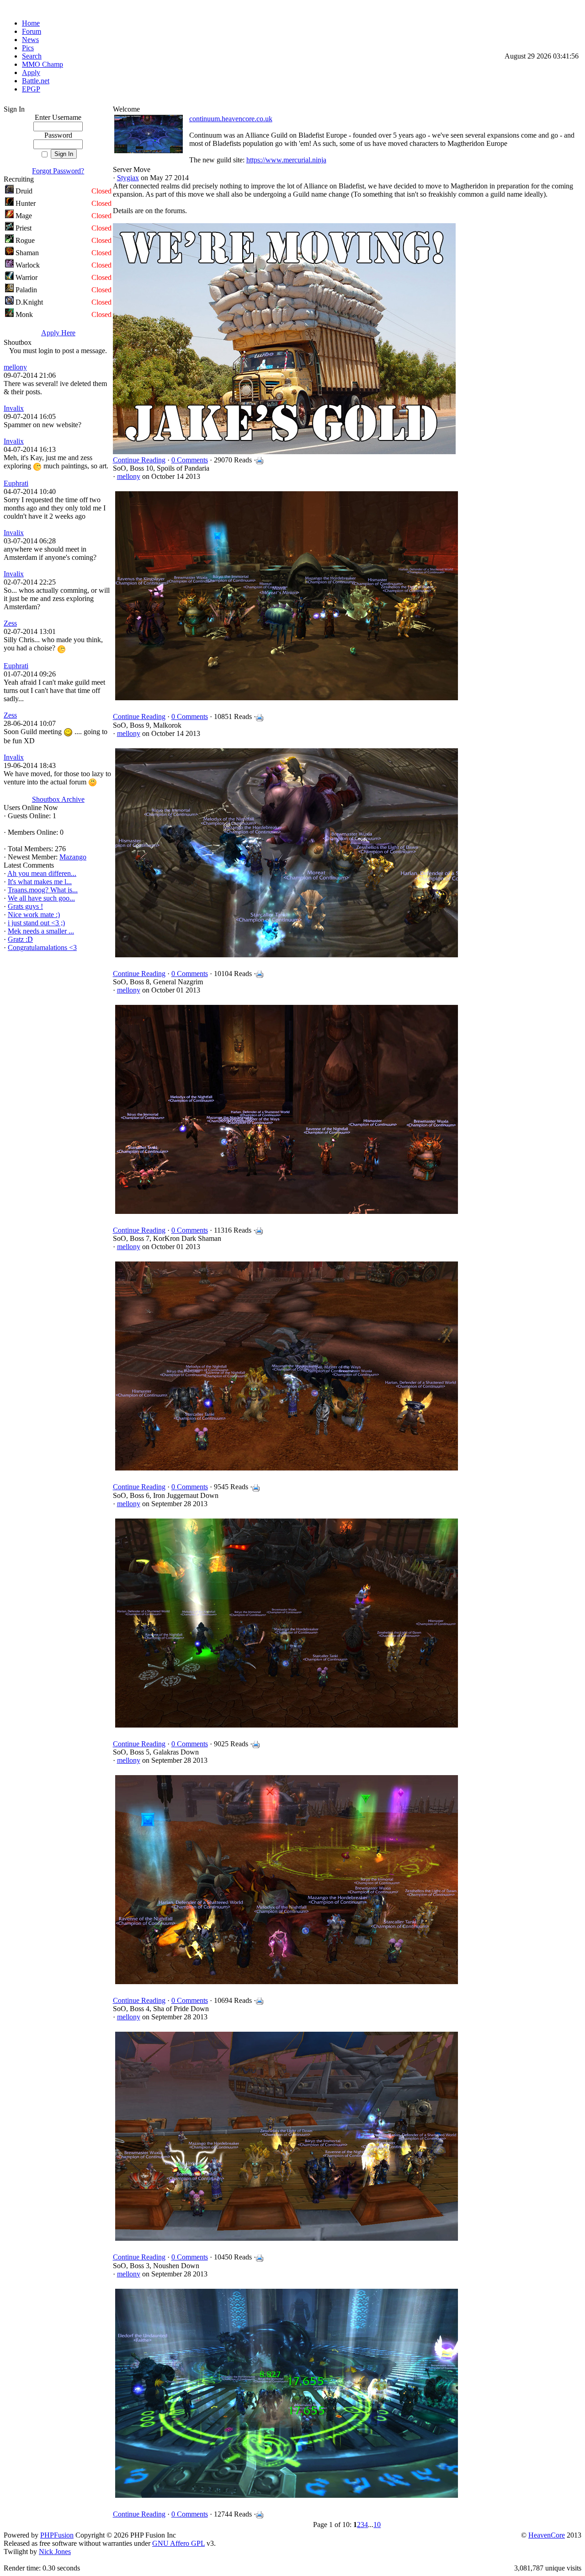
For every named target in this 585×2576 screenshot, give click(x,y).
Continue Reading (139, 460)
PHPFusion (57, 2535)
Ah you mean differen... (42, 873)
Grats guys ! (25, 906)
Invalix (14, 408)
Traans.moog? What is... (43, 890)
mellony (15, 367)
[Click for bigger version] (287, 700)
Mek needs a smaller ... (41, 931)
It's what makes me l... (40, 882)
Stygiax (128, 178)
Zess (10, 623)
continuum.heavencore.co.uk (231, 119)
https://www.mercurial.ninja (286, 160)
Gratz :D (20, 939)
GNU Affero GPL (178, 2543)
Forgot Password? (58, 171)
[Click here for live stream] (149, 151)
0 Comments (190, 460)
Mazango (73, 857)
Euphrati (16, 483)
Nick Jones (55, 2552)
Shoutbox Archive (58, 799)
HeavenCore (547, 2535)
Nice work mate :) (34, 915)
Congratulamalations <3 (42, 947)
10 (377, 2525)
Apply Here (58, 333)
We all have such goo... (41, 898)
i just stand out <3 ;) (36, 923)
